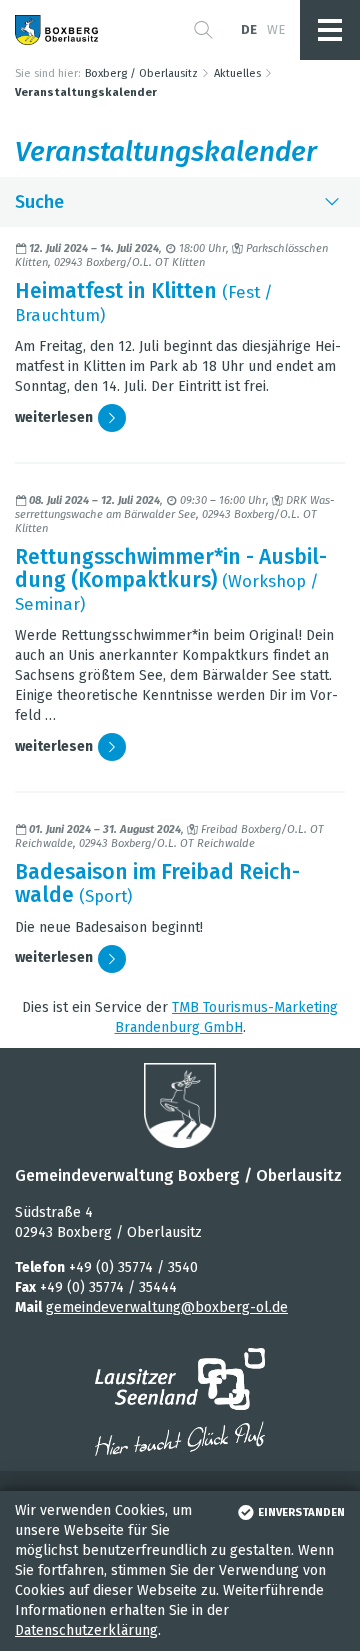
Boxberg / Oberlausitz (141, 73)
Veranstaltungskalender (86, 92)
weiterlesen (54, 417)
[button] (203, 30)
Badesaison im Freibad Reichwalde (157, 883)
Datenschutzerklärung (86, 1630)
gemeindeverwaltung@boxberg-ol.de (167, 1307)
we (276, 29)
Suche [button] (39, 202)
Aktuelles (237, 73)
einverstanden (301, 1512)
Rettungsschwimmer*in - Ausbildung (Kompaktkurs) (171, 568)
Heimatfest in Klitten (116, 291)
